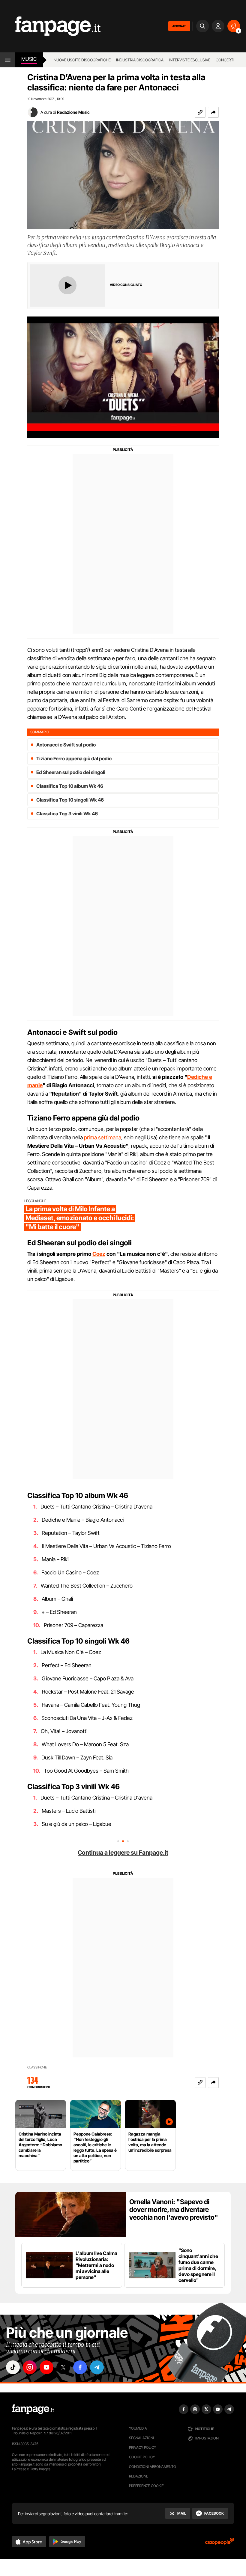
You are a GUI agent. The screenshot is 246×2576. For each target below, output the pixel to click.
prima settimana (103, 1137)
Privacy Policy (142, 2447)
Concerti (225, 60)
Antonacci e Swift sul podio (66, 745)
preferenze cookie (146, 2486)
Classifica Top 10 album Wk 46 (70, 786)
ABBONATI (179, 26)
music (29, 59)
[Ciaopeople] (220, 2543)
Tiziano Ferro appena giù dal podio (74, 758)
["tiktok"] (13, 2367)
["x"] (63, 2367)
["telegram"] (97, 2367)
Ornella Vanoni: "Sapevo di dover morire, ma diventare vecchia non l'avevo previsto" (174, 2209)
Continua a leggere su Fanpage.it (123, 1853)
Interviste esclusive (190, 60)
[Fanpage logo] (50, 26)
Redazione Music (73, 112)
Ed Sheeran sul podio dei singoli (71, 772)
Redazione (139, 2476)
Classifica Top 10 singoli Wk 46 (70, 800)
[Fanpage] (33, 2409)
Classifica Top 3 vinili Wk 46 (67, 814)
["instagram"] (30, 2367)
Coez (99, 1254)
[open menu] (8, 60)
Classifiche (37, 2067)
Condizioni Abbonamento (153, 2467)
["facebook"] (80, 2367)
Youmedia (138, 2428)
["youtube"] (46, 2367)
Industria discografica (140, 60)
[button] (213, 112)
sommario (40, 732)
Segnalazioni (141, 2438)
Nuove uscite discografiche (82, 60)
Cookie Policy (142, 2457)
